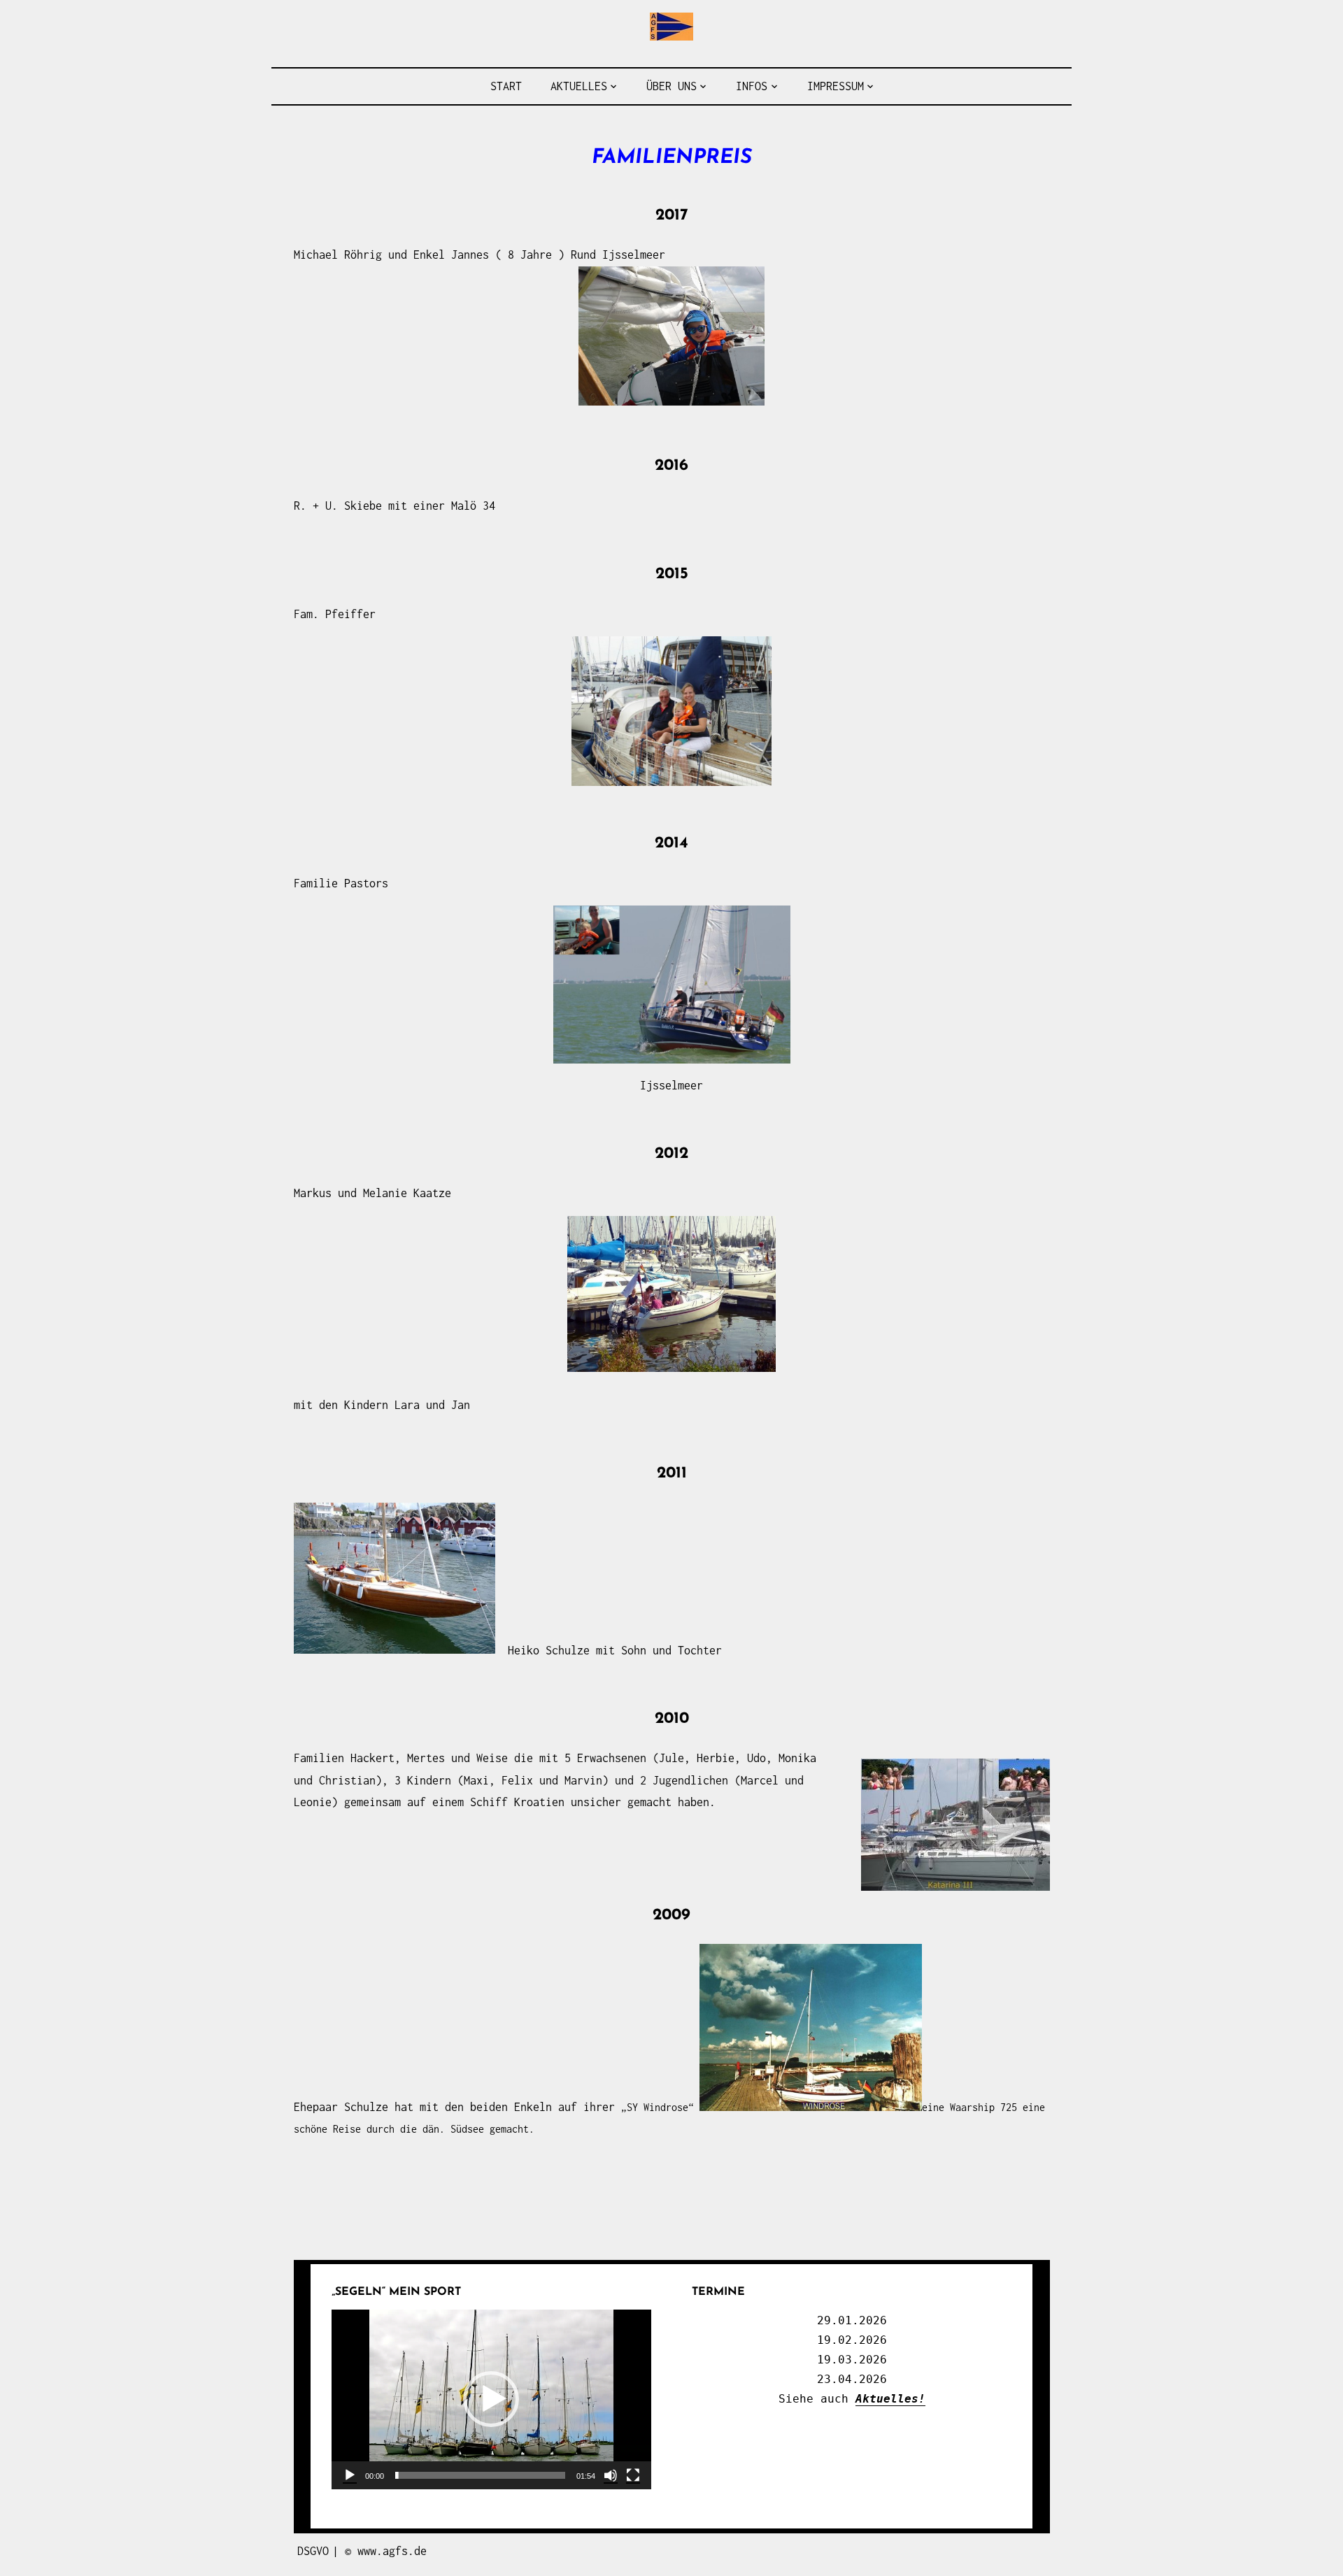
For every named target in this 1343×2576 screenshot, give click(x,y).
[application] (491, 2399)
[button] (491, 2399)
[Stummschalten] (611, 2475)
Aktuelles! (890, 2399)
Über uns (671, 86)
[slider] (480, 2475)
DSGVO (313, 2551)
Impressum (836, 86)
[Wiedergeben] (350, 2475)
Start (506, 86)
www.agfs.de (392, 2551)
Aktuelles (579, 86)
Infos (752, 86)
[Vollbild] (633, 2475)
